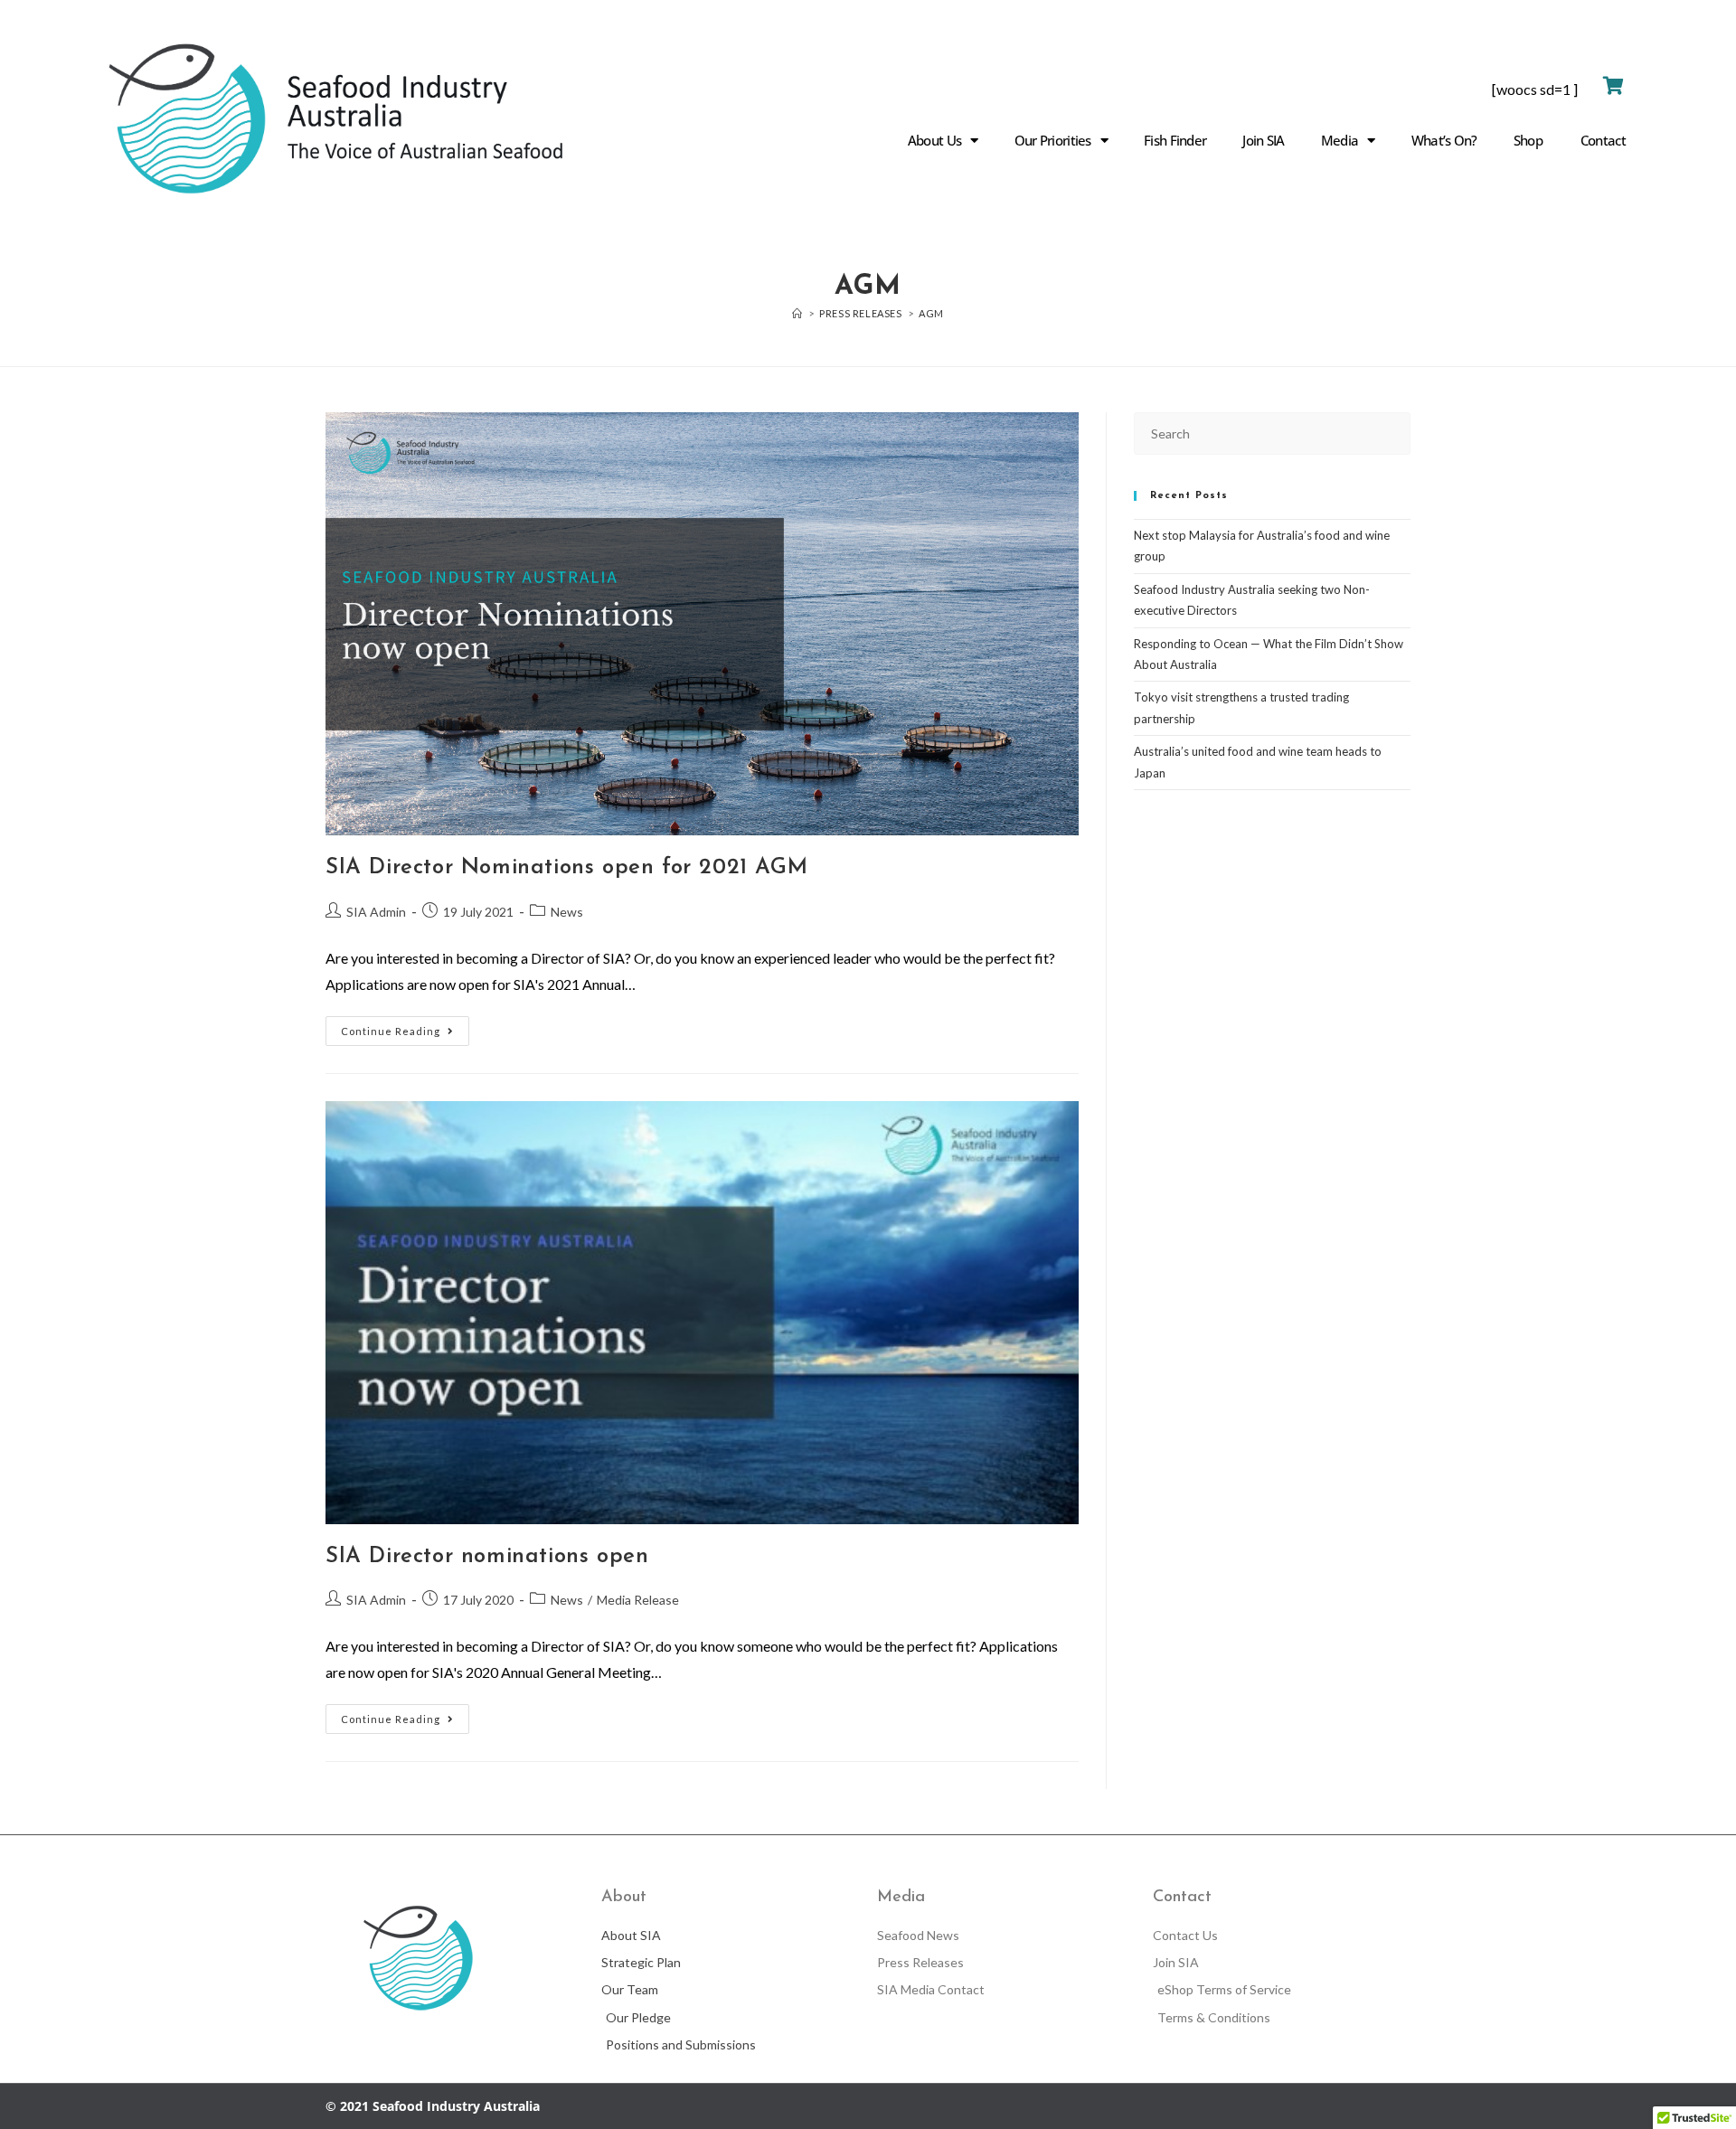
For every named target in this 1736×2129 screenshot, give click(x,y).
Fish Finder (1175, 140)
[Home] (797, 313)
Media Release (638, 1600)
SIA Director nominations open (487, 1557)
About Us (934, 140)
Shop (1528, 140)
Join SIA (1263, 140)
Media (1340, 140)
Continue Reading (405, 1027)
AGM (931, 313)
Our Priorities (1053, 140)
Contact (1603, 140)
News (567, 912)
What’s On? (1444, 140)
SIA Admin (376, 912)
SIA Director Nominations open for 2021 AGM (566, 868)
